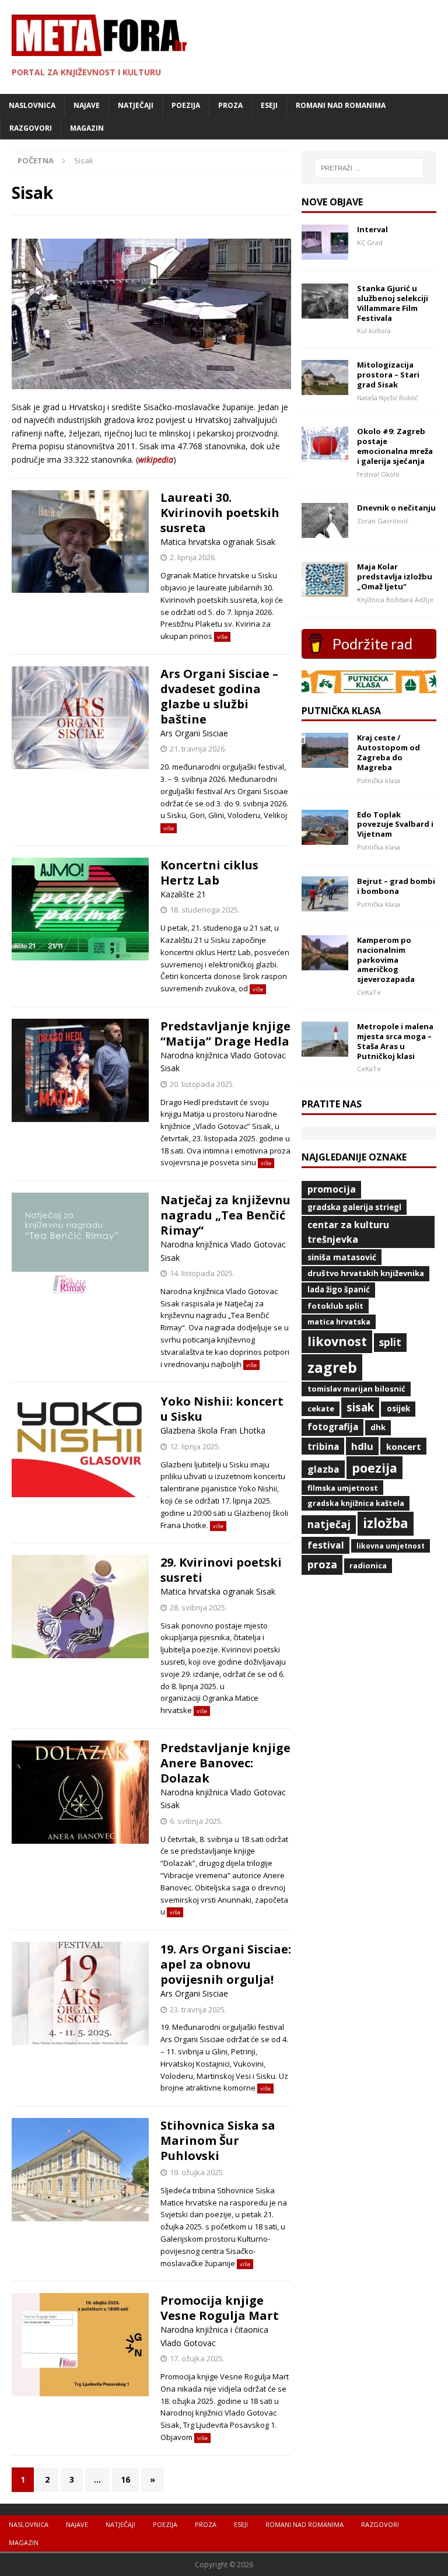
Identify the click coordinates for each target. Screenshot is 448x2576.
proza (322, 1564)
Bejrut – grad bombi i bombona (396, 886)
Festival (326, 1545)
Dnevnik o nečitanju (396, 508)
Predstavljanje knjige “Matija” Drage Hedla (225, 1034)
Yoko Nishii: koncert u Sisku (222, 1409)
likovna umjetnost (391, 1546)
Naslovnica (32, 105)
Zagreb (332, 1367)
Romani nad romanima (341, 105)
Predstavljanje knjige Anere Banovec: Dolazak (225, 1763)
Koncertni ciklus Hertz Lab (209, 873)
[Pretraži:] (369, 168)
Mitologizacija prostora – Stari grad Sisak (388, 375)
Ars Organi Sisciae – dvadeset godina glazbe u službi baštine (219, 696)
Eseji (269, 105)
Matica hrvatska (339, 1322)
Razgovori (31, 128)
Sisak (360, 1407)
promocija (332, 1189)
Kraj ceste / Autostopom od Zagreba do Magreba (388, 752)
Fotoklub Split (335, 1306)
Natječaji (136, 105)
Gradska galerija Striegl (354, 1207)
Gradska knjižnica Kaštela (356, 1503)
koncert (404, 1446)
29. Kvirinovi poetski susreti (221, 1570)
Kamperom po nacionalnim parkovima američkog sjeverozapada (386, 960)
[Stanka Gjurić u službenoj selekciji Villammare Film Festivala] (325, 311)
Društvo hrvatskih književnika (366, 1273)
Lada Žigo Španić (339, 1289)
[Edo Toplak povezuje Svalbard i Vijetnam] (325, 838)
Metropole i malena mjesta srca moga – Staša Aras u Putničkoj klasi (395, 1041)
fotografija (333, 1427)
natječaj (329, 1524)
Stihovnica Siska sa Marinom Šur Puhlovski (218, 2140)
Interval (372, 229)
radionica (368, 1565)
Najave (87, 105)
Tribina (323, 1446)
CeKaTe (321, 1408)
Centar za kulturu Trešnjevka (348, 1232)
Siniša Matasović (342, 1257)
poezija (374, 1468)
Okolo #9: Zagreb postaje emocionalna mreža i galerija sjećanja (395, 446)
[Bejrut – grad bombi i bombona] (325, 904)
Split (390, 1342)
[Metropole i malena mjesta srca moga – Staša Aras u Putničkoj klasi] (325, 1049)
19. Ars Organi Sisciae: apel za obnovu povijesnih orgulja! (226, 1964)
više (222, 637)
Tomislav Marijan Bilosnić (356, 1389)
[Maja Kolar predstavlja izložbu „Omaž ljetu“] (325, 590)
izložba (386, 1523)
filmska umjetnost (343, 1488)
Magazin (87, 128)
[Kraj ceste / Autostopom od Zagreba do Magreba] (325, 761)
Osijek (398, 1408)
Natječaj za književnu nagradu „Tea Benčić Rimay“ (225, 1215)
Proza (230, 105)
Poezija (186, 105)
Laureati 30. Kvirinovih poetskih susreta (220, 513)
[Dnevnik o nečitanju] (325, 531)
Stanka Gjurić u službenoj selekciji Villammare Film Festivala (393, 303)
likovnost (337, 1341)
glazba (323, 1469)
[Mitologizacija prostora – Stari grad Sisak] (325, 388)
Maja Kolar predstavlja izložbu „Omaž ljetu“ (395, 576)
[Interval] (325, 252)
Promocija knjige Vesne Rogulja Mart (220, 2308)
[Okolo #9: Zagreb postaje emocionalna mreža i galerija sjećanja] (325, 455)
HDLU (362, 1446)
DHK (378, 1427)
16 (125, 2479)
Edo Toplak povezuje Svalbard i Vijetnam (395, 824)
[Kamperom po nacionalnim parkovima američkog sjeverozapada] (325, 963)
